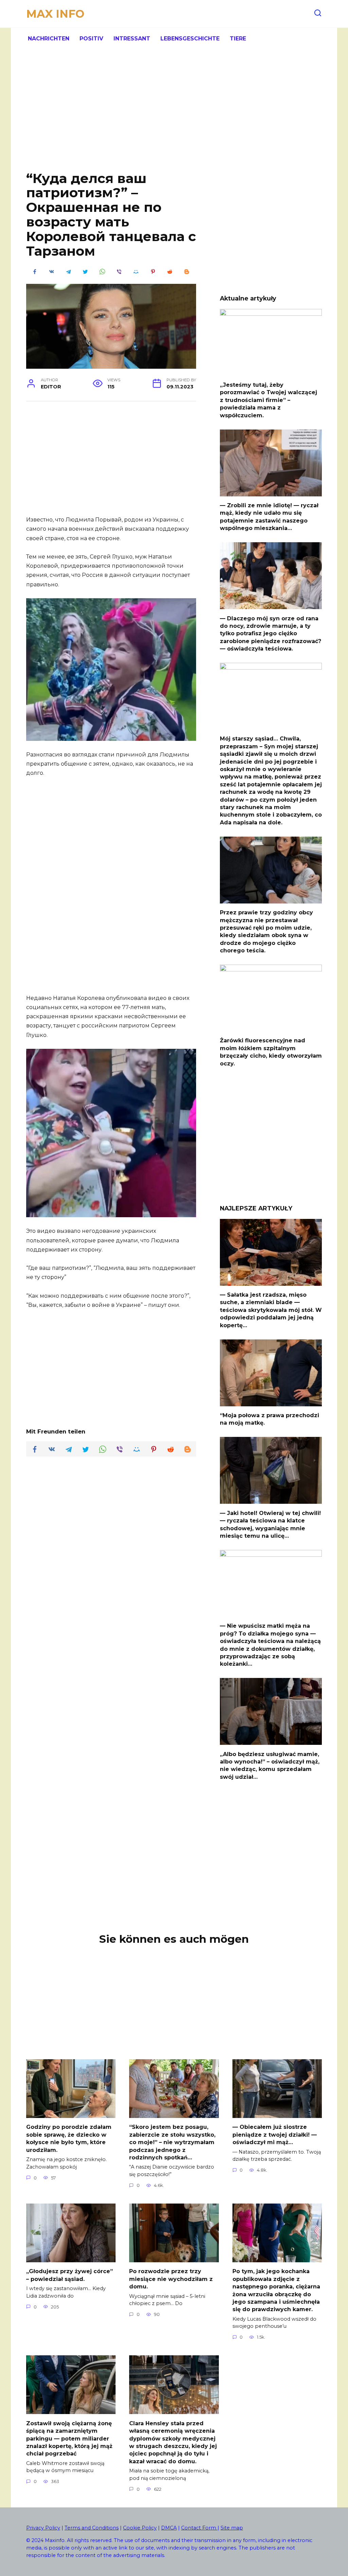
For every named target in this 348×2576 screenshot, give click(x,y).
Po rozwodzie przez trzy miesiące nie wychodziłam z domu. (171, 2279)
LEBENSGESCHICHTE (190, 39)
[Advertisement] (174, 115)
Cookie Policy (140, 2528)
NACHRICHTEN (49, 39)
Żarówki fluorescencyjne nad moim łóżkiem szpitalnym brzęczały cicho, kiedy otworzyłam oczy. (271, 1052)
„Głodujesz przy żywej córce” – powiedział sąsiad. (69, 2275)
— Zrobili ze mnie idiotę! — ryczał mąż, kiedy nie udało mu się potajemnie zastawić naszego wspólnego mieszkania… (269, 517)
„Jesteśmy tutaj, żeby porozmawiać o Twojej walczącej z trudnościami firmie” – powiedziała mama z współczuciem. (268, 400)
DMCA (169, 2528)
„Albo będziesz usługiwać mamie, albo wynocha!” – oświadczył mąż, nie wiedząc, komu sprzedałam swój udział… (270, 1765)
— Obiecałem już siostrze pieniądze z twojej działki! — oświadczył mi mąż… (275, 2135)
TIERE (238, 39)
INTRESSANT (132, 39)
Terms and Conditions (92, 2528)
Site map (232, 2528)
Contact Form (199, 2528)
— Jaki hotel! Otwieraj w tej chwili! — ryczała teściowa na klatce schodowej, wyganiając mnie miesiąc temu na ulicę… (270, 1524)
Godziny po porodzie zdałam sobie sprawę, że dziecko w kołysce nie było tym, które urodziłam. (69, 2138)
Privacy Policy (43, 2528)
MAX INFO (55, 14)
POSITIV (91, 39)
